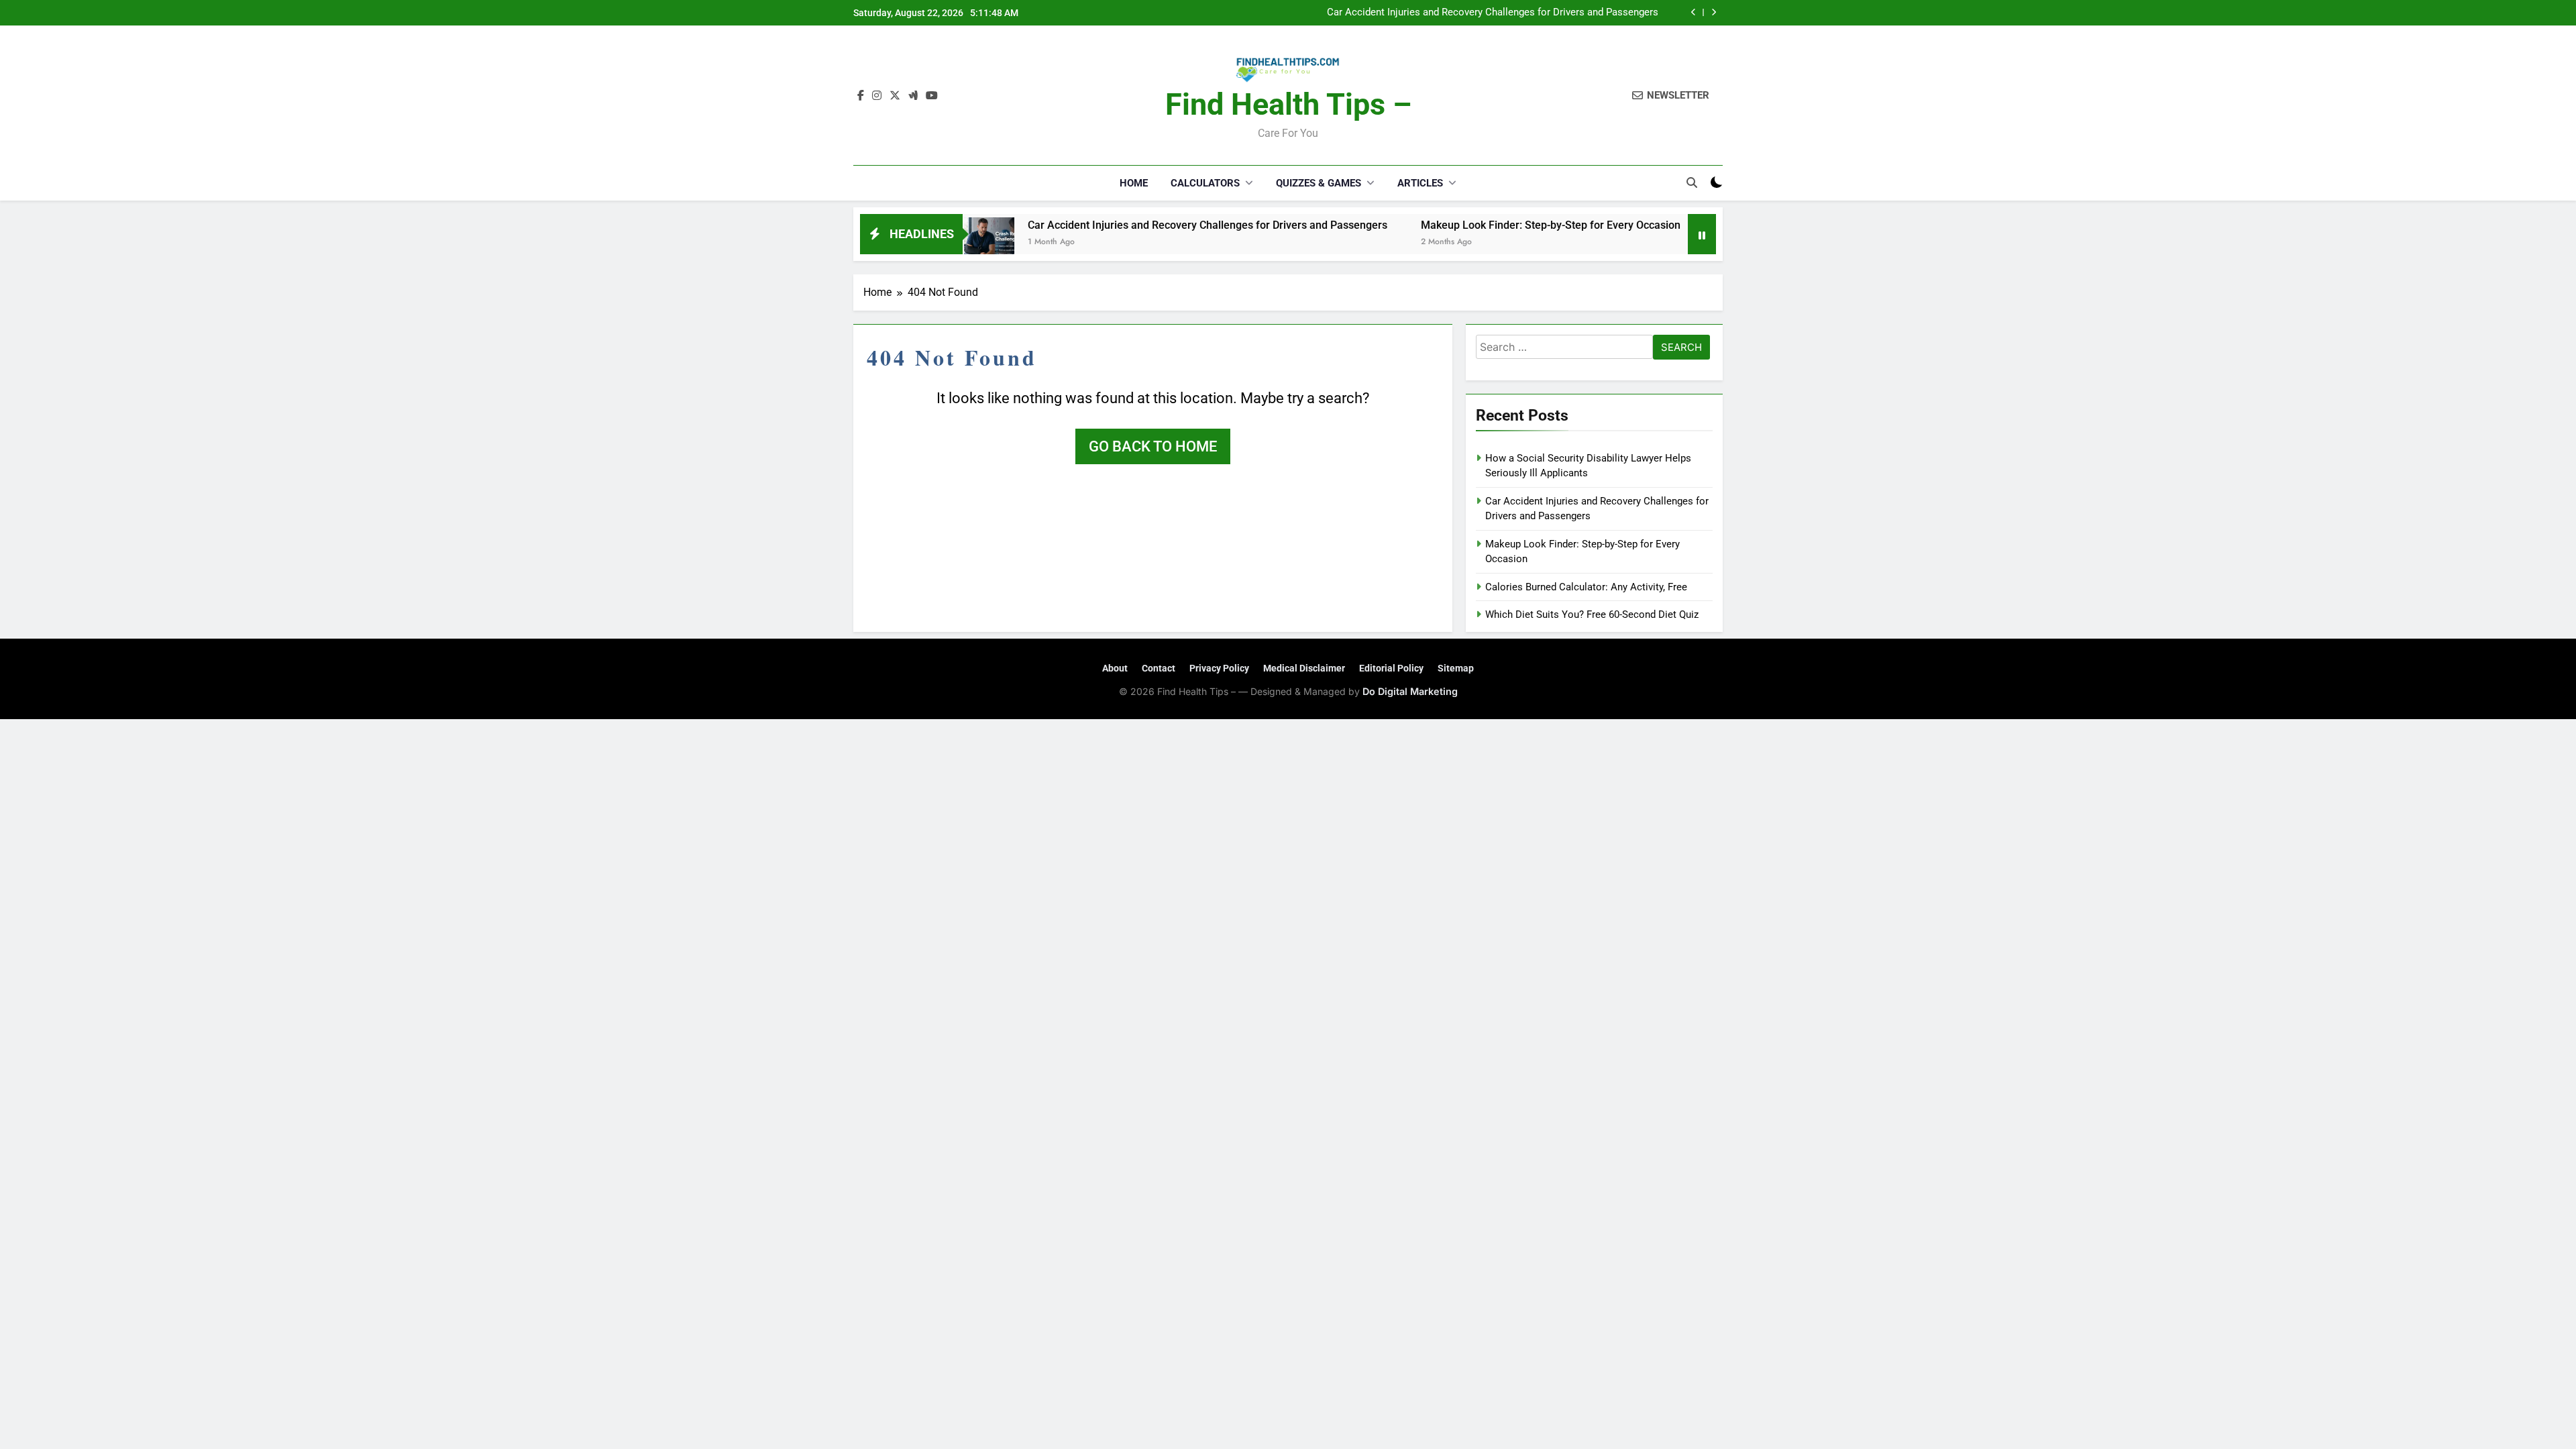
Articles (1420, 183)
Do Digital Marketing (1410, 691)
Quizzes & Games (1319, 183)
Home (1134, 183)
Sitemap (1456, 668)
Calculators (1205, 183)
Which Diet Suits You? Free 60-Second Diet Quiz (1592, 614)
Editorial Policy (1391, 668)
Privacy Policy (1219, 668)
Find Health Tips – (1288, 104)
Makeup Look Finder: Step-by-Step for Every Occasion (1539, 18)
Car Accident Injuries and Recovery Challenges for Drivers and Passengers (1138, 225)
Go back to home (1153, 446)
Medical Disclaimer (1304, 668)
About (1115, 668)
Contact (1159, 668)
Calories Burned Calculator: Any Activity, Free (1586, 587)
